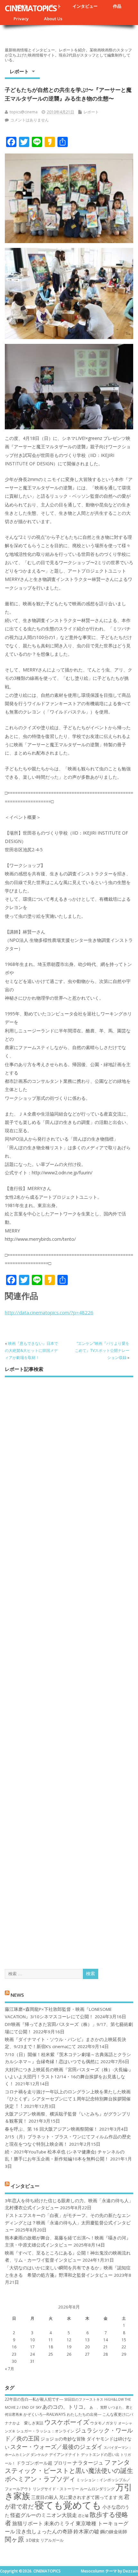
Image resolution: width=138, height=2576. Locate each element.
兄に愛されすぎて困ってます (88, 2497)
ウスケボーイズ (67, 2422)
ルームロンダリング (97, 2489)
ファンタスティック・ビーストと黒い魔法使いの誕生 (69, 2466)
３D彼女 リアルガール (44, 2540)
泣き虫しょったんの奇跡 (44, 2531)
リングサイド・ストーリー (56, 2489)
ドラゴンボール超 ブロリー (44, 2463)
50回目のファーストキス (84, 2399)
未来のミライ (59, 2523)
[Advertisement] (69, 1668)
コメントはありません (30, 120)
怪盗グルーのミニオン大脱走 (44, 2515)
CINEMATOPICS (31, 8)
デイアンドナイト (65, 2454)
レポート (19, 71)
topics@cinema (24, 112)
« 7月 (9, 2369)
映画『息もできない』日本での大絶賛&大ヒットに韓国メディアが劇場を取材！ (31, 1351)
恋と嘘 (83, 2516)
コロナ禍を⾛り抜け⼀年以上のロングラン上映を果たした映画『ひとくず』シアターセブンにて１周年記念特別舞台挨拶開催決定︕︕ (68, 2099)
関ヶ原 (14, 2539)
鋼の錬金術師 (114, 2532)
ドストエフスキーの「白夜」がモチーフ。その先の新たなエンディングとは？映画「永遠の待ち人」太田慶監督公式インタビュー (68, 2223)
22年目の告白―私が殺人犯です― (34, 2399)
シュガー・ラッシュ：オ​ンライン (45, 2431)
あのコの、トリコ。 (65, 2407)
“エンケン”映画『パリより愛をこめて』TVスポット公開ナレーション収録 (102, 1351)
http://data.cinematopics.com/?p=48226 (49, 1312)
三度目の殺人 (45, 2497)
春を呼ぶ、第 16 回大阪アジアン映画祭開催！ (51, 2129)
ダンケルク (39, 2455)
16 (14, 2347)
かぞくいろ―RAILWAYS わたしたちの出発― (62, 2414)
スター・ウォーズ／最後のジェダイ (56, 2447)
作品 (117, 6)
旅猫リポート (28, 2523)
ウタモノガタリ (104, 2423)
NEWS (17, 1994)
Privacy (21, 19)
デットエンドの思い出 (100, 2454)
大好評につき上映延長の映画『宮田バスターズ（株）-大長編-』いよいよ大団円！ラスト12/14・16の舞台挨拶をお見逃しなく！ (69, 2077)
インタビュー (85, 6)
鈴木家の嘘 (86, 2531)
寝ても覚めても (68, 2505)
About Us (53, 19)
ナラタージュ (88, 2463)
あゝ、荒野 (98, 2407)
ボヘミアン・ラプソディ (40, 2479)
